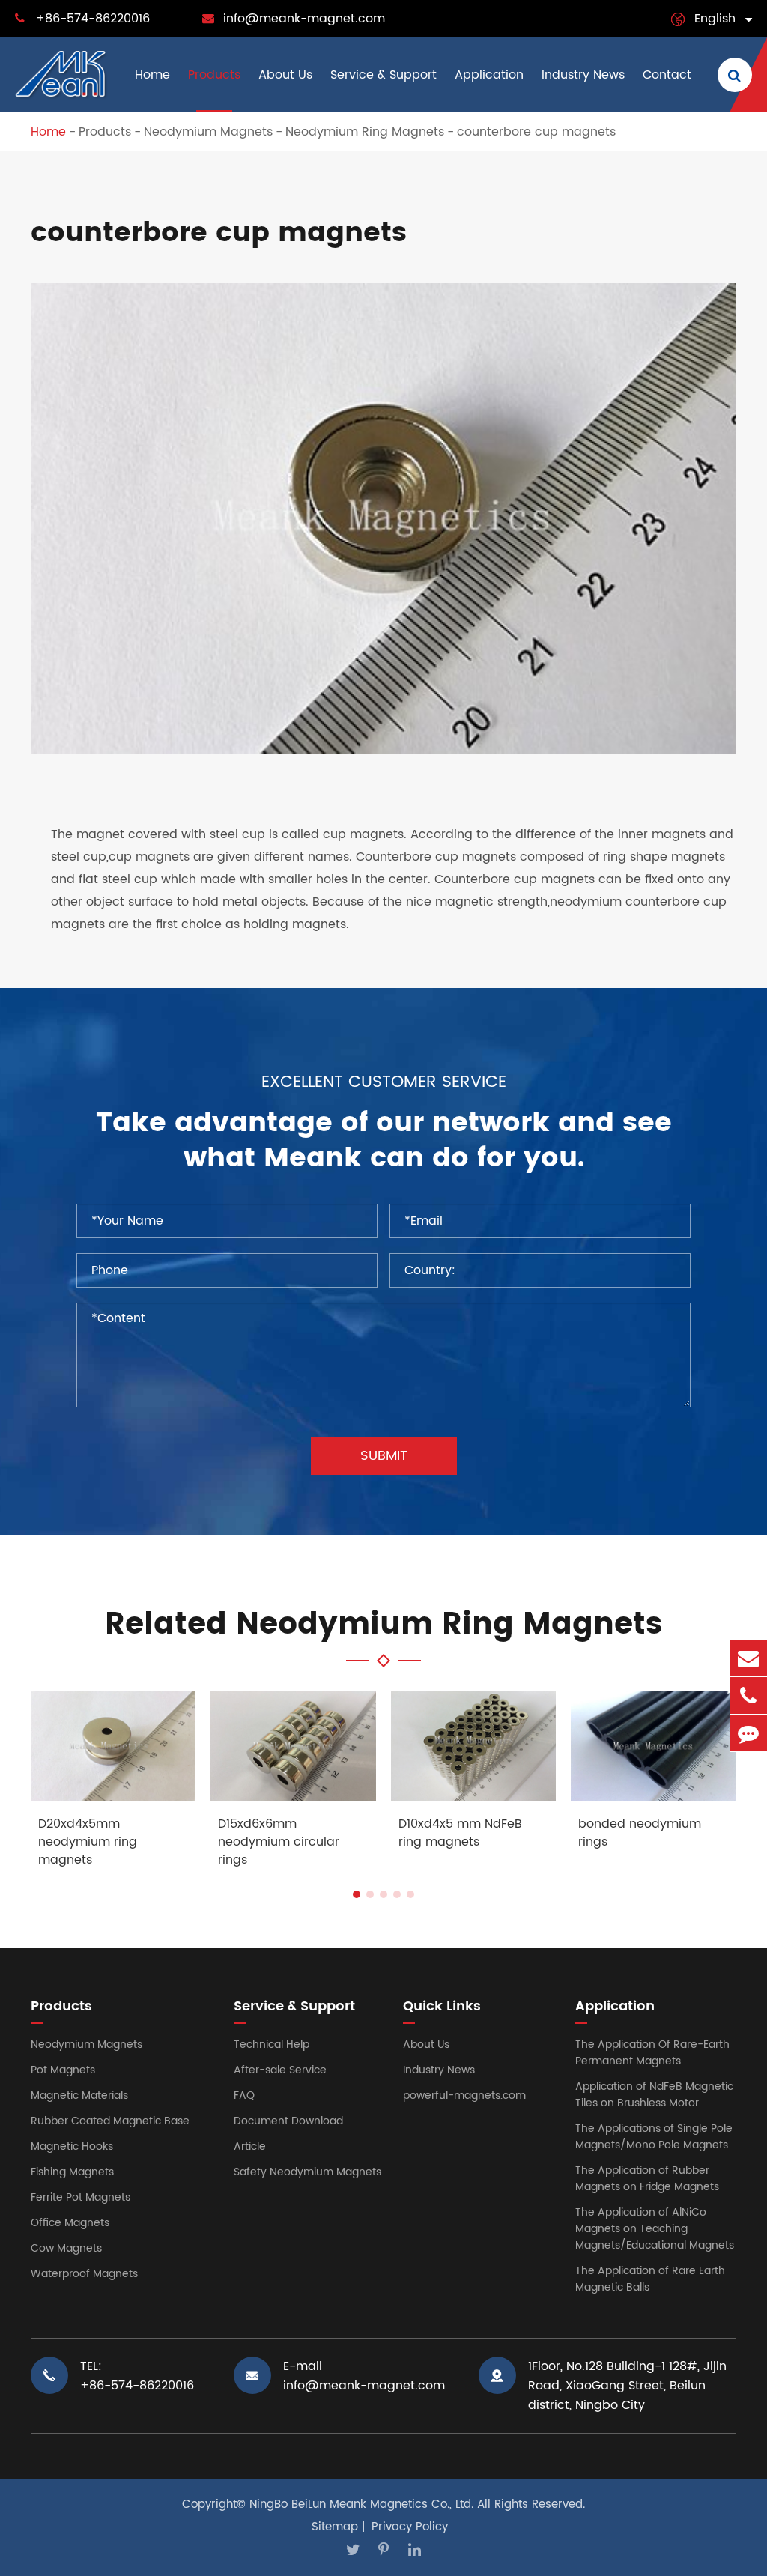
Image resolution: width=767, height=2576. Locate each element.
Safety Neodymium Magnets (307, 2172)
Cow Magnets (66, 2248)
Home (152, 75)
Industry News (583, 75)
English (715, 19)
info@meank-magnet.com (304, 19)
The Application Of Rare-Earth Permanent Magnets (652, 2053)
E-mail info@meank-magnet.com (364, 2376)
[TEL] (748, 1695)
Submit (384, 1456)
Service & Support (383, 75)
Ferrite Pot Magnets (81, 2197)
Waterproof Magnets (84, 2274)
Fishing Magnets (72, 2172)
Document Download (288, 2121)
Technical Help (272, 2045)
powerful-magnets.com (464, 2095)
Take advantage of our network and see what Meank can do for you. (384, 1141)
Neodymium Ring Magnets (365, 132)
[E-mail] (748, 1658)
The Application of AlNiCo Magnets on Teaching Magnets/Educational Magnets (655, 2229)
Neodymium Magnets (208, 132)
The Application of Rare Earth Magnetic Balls (650, 2279)
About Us (285, 75)
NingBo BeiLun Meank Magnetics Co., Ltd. (361, 2504)
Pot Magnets (63, 2070)
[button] (357, 1894)
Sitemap (335, 2527)
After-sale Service (280, 2070)
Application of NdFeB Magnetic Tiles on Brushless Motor (654, 2095)
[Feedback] (748, 1733)
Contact (667, 75)
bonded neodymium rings (640, 1833)
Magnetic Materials (79, 2095)
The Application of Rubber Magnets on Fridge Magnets (647, 2179)
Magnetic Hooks (72, 2146)
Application (489, 75)
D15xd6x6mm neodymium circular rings (279, 1842)
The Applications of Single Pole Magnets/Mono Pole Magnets (654, 2137)
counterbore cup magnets (536, 132)
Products (214, 75)
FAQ (244, 2095)
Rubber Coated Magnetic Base (110, 2121)
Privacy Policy (410, 2527)
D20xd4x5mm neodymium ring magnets (88, 1842)
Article (250, 2146)
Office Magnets (70, 2223)
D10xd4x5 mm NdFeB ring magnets (460, 1833)
